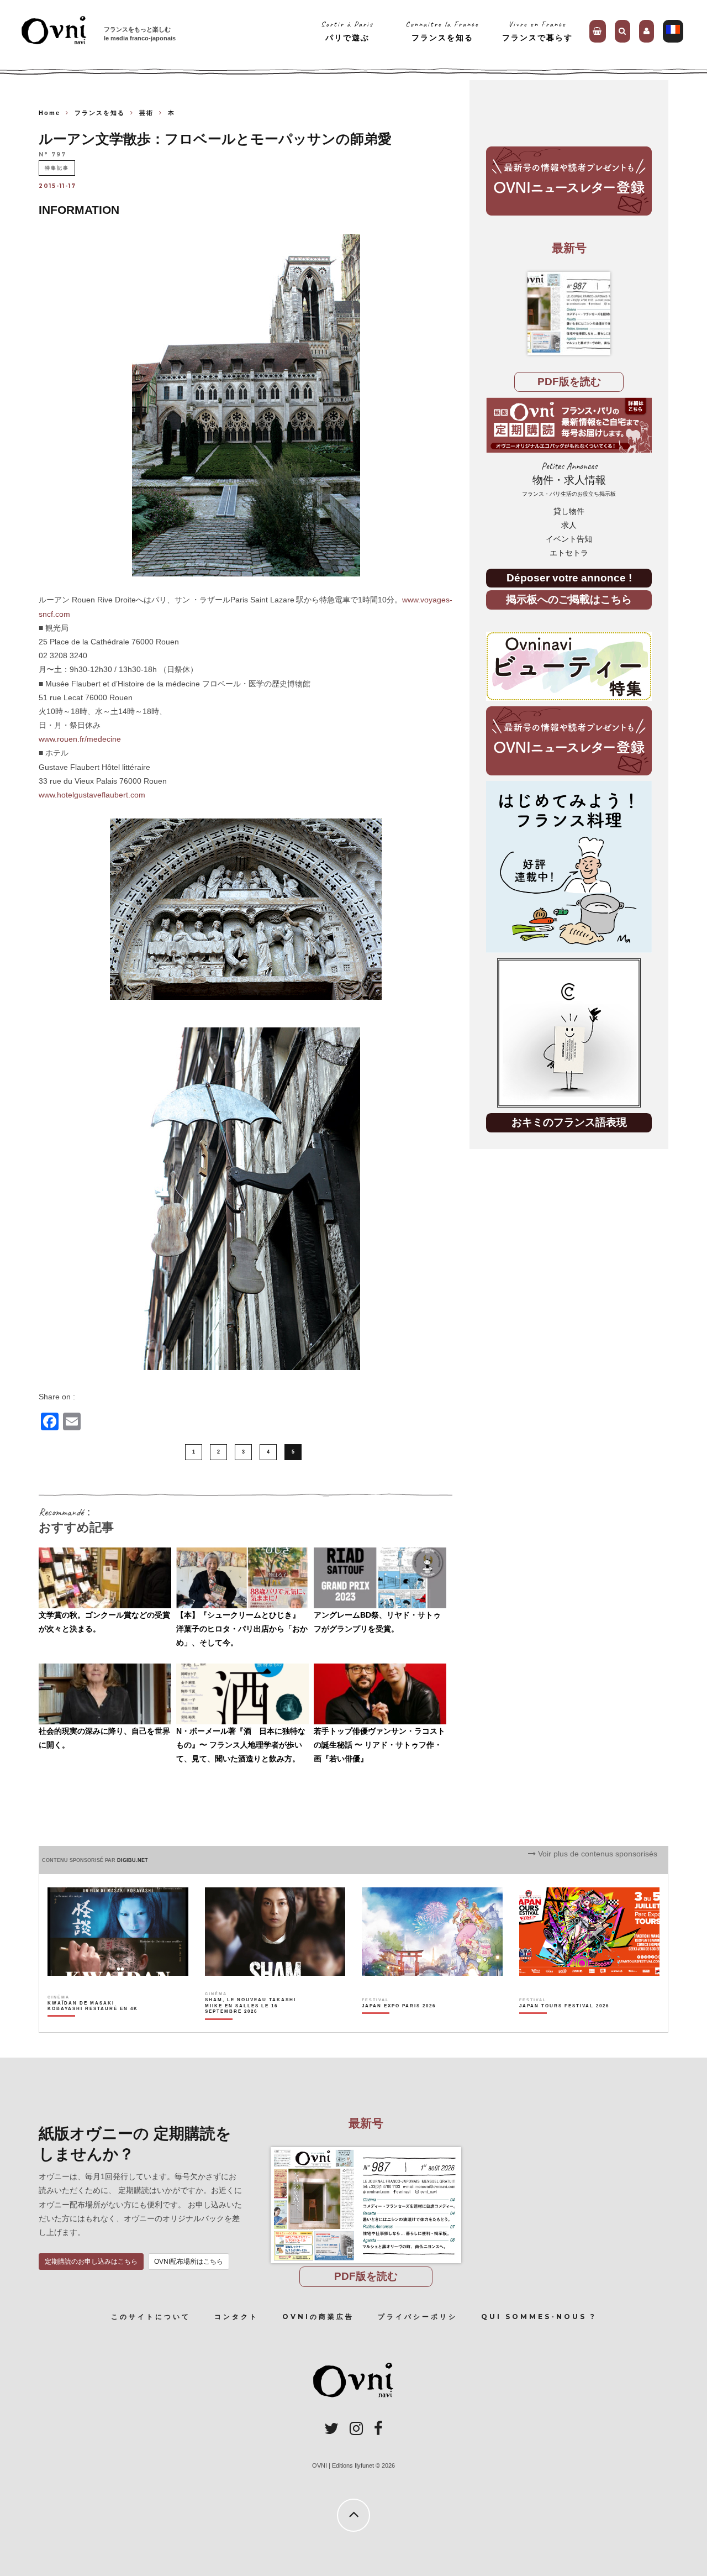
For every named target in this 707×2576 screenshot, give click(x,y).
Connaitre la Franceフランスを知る (442, 31)
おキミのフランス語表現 (569, 1122)
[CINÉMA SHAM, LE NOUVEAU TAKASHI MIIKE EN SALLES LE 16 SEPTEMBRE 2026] (251, 2025)
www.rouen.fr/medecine (80, 739)
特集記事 (57, 168)
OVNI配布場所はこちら (189, 2262)
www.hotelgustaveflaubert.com (92, 795)
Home (49, 113)
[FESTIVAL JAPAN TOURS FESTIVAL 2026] (564, 2025)
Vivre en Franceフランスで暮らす (537, 31)
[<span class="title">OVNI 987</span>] (569, 313)
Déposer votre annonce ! (569, 578)
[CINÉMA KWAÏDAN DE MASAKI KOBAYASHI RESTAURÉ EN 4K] (94, 2025)
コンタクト (236, 2317)
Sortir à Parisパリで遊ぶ (347, 31)
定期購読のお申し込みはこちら (91, 2262)
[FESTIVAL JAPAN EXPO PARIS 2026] (399, 2025)
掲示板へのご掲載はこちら (569, 599)
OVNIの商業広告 (318, 2317)
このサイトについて (151, 2317)
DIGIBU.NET (133, 1860)
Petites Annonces (569, 479)
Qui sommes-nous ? (539, 2317)
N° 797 (52, 155)
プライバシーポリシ (418, 2317)
